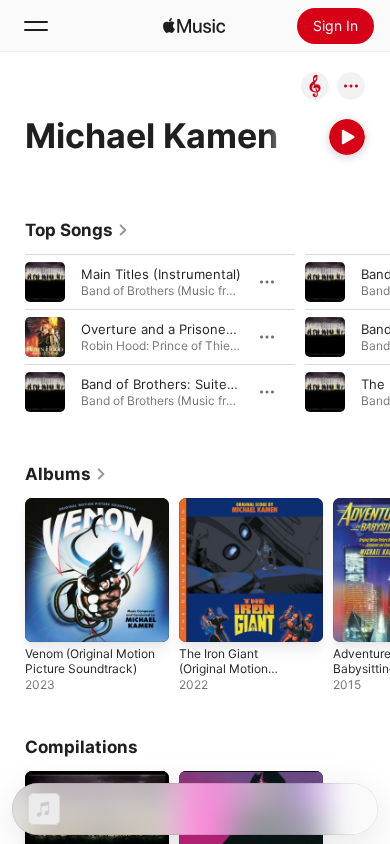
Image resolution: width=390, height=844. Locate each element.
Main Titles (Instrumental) (161, 274)
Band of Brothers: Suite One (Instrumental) (215, 384)
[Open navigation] (36, 26)
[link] (77, 230)
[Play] (347, 137)
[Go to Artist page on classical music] (315, 87)
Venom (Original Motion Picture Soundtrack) (90, 661)
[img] (194, 26)
